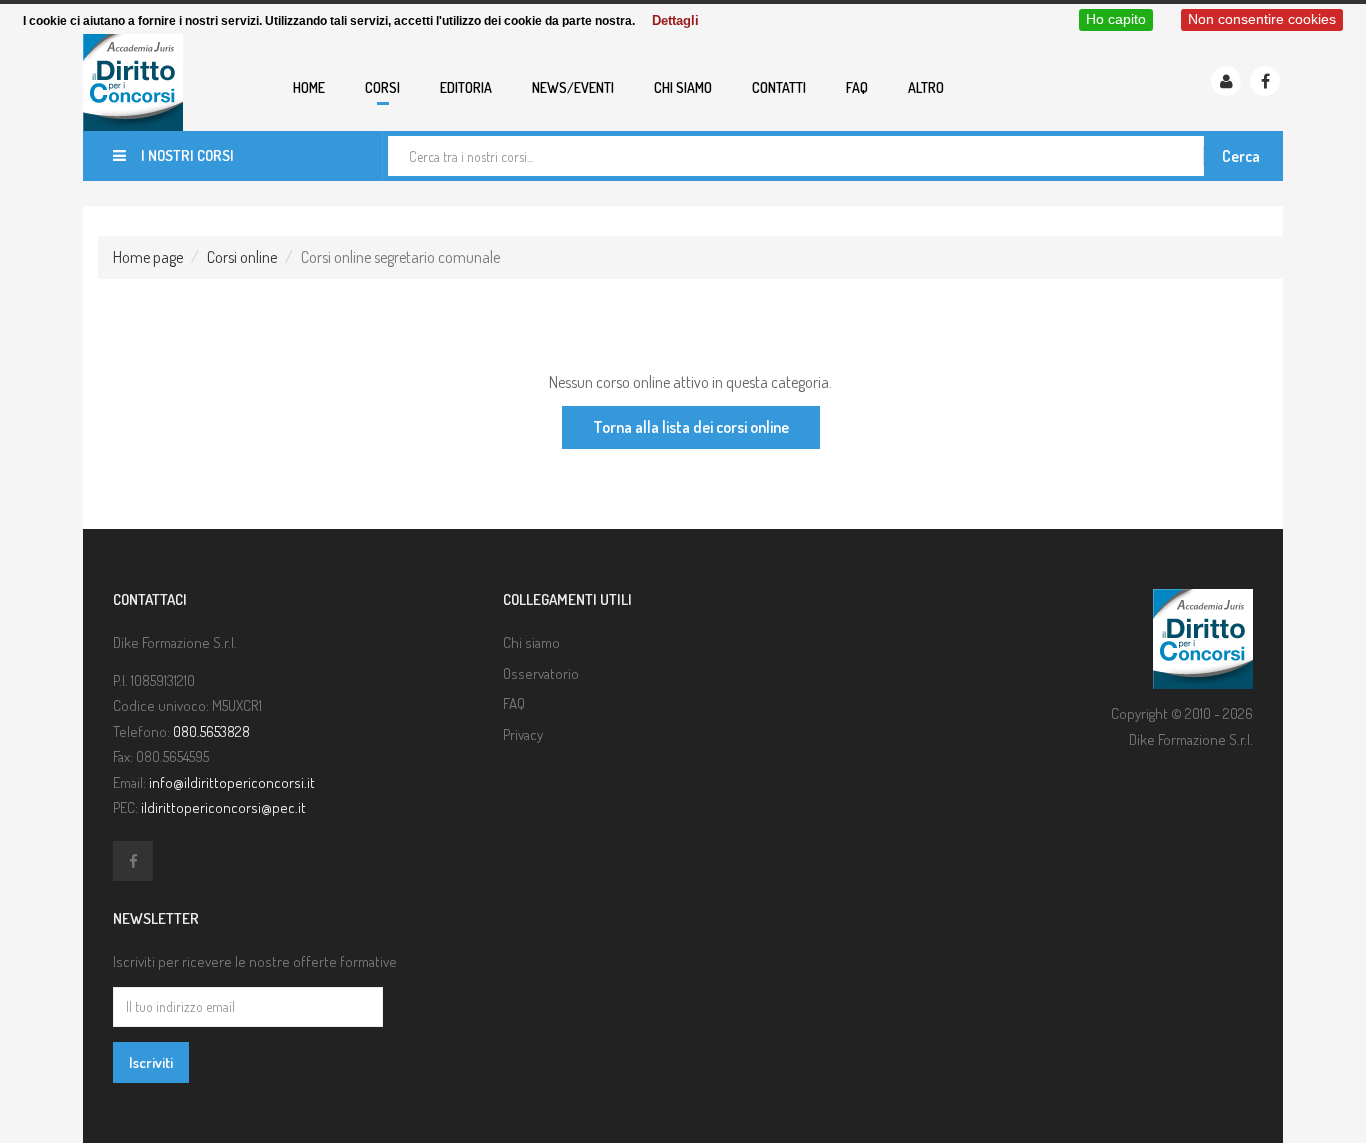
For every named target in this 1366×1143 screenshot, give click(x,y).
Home (309, 87)
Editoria (466, 87)
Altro (926, 87)
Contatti (779, 87)
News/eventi (573, 87)
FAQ (857, 87)
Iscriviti (151, 1062)
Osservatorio (541, 673)
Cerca (1241, 156)
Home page (148, 257)
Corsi (382, 87)
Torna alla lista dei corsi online (691, 427)
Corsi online (242, 257)
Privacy (523, 734)
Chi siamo (683, 87)
